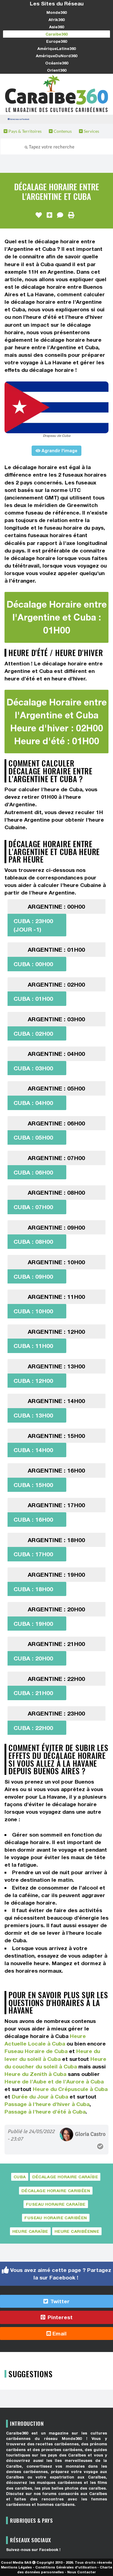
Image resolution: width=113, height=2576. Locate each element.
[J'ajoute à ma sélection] (49, 215)
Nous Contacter (82, 2572)
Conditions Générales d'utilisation (66, 2567)
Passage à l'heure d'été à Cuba (45, 2112)
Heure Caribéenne (77, 2231)
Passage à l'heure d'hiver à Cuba (47, 2104)
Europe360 (56, 41)
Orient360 (57, 70)
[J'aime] (39, 215)
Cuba (20, 2177)
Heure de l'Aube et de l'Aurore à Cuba (54, 2081)
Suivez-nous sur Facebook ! (33, 2550)
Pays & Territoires (25, 131)
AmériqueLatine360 (56, 48)
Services (91, 131)
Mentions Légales (16, 2567)
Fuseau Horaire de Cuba (36, 2051)
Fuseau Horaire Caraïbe (56, 2204)
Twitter (59, 2301)
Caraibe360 (56, 34)
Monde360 (56, 12)
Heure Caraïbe (30, 2231)
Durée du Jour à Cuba (40, 2097)
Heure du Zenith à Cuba (35, 2074)
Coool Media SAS (16, 2562)
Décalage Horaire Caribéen (56, 2191)
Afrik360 (56, 20)
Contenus (62, 131)
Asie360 (56, 27)
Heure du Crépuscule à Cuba (70, 2089)
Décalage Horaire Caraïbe (65, 2177)
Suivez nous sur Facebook (19, 119)
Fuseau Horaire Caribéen (56, 2218)
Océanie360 (57, 63)
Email (59, 2333)
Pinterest (59, 2317)
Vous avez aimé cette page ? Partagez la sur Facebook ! (60, 2274)
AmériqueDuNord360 (56, 56)
